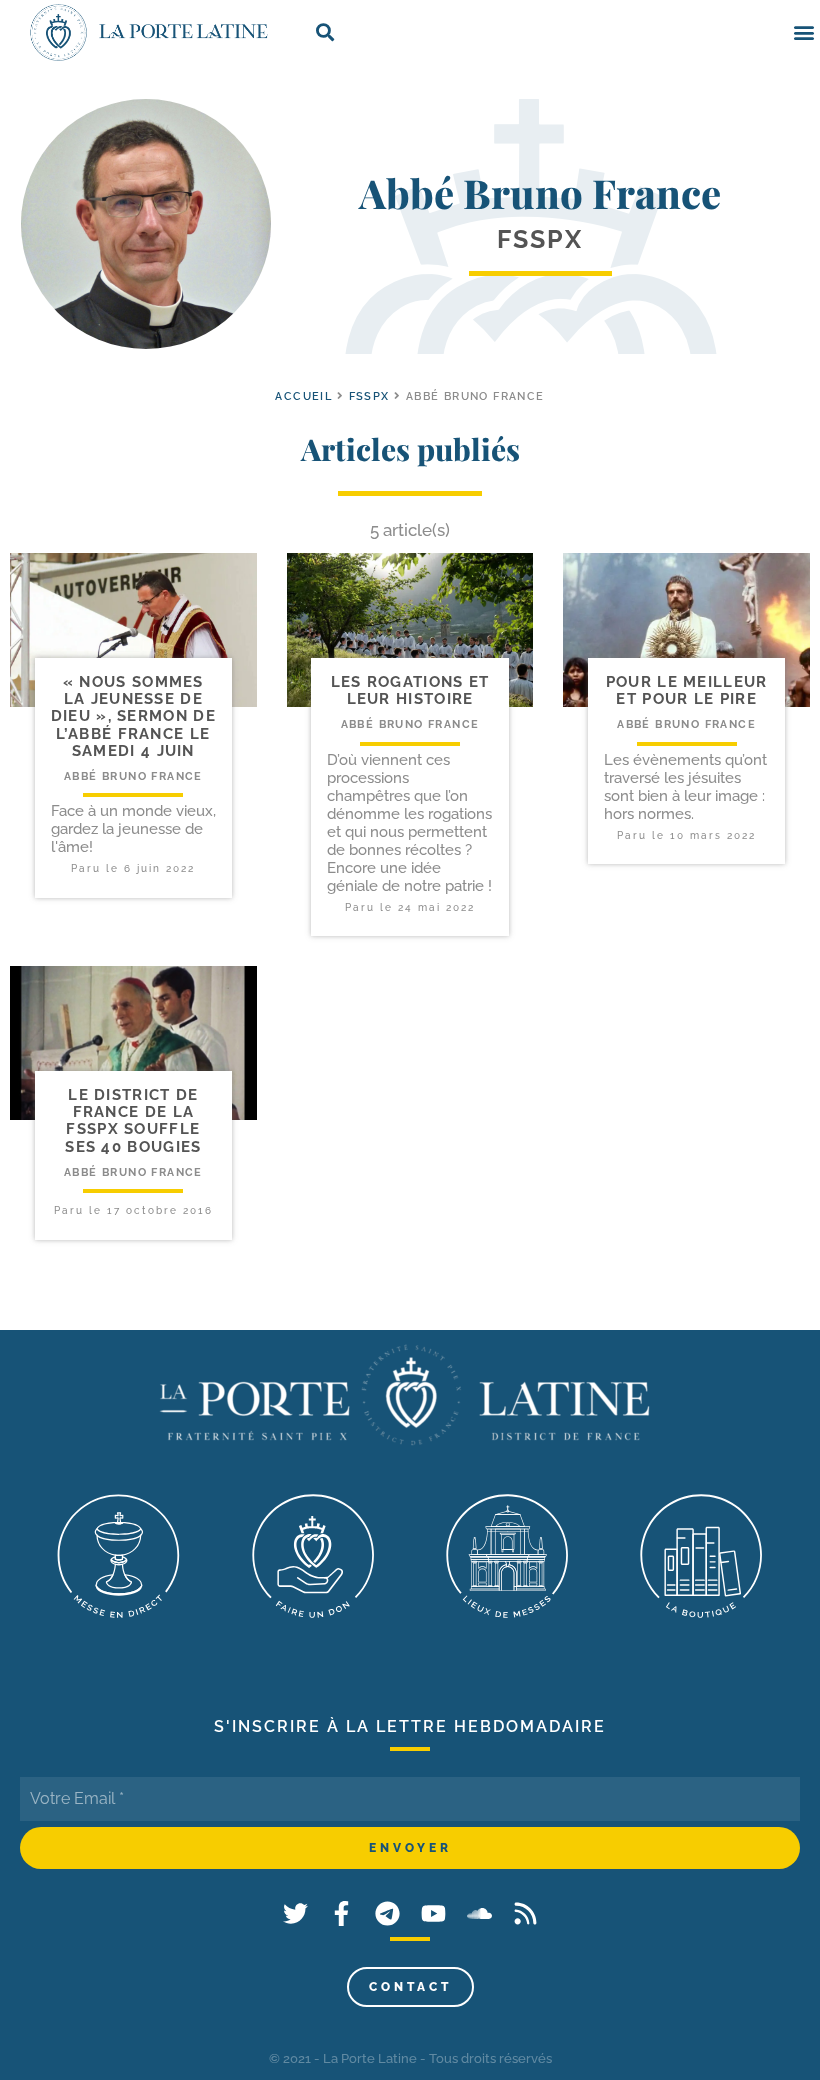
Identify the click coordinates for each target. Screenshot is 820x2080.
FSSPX (369, 396)
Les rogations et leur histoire (410, 690)
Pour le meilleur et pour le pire (687, 690)
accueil (303, 396)
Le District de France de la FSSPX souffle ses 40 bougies (133, 1121)
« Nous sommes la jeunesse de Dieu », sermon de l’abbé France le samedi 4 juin (133, 716)
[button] (803, 32)
